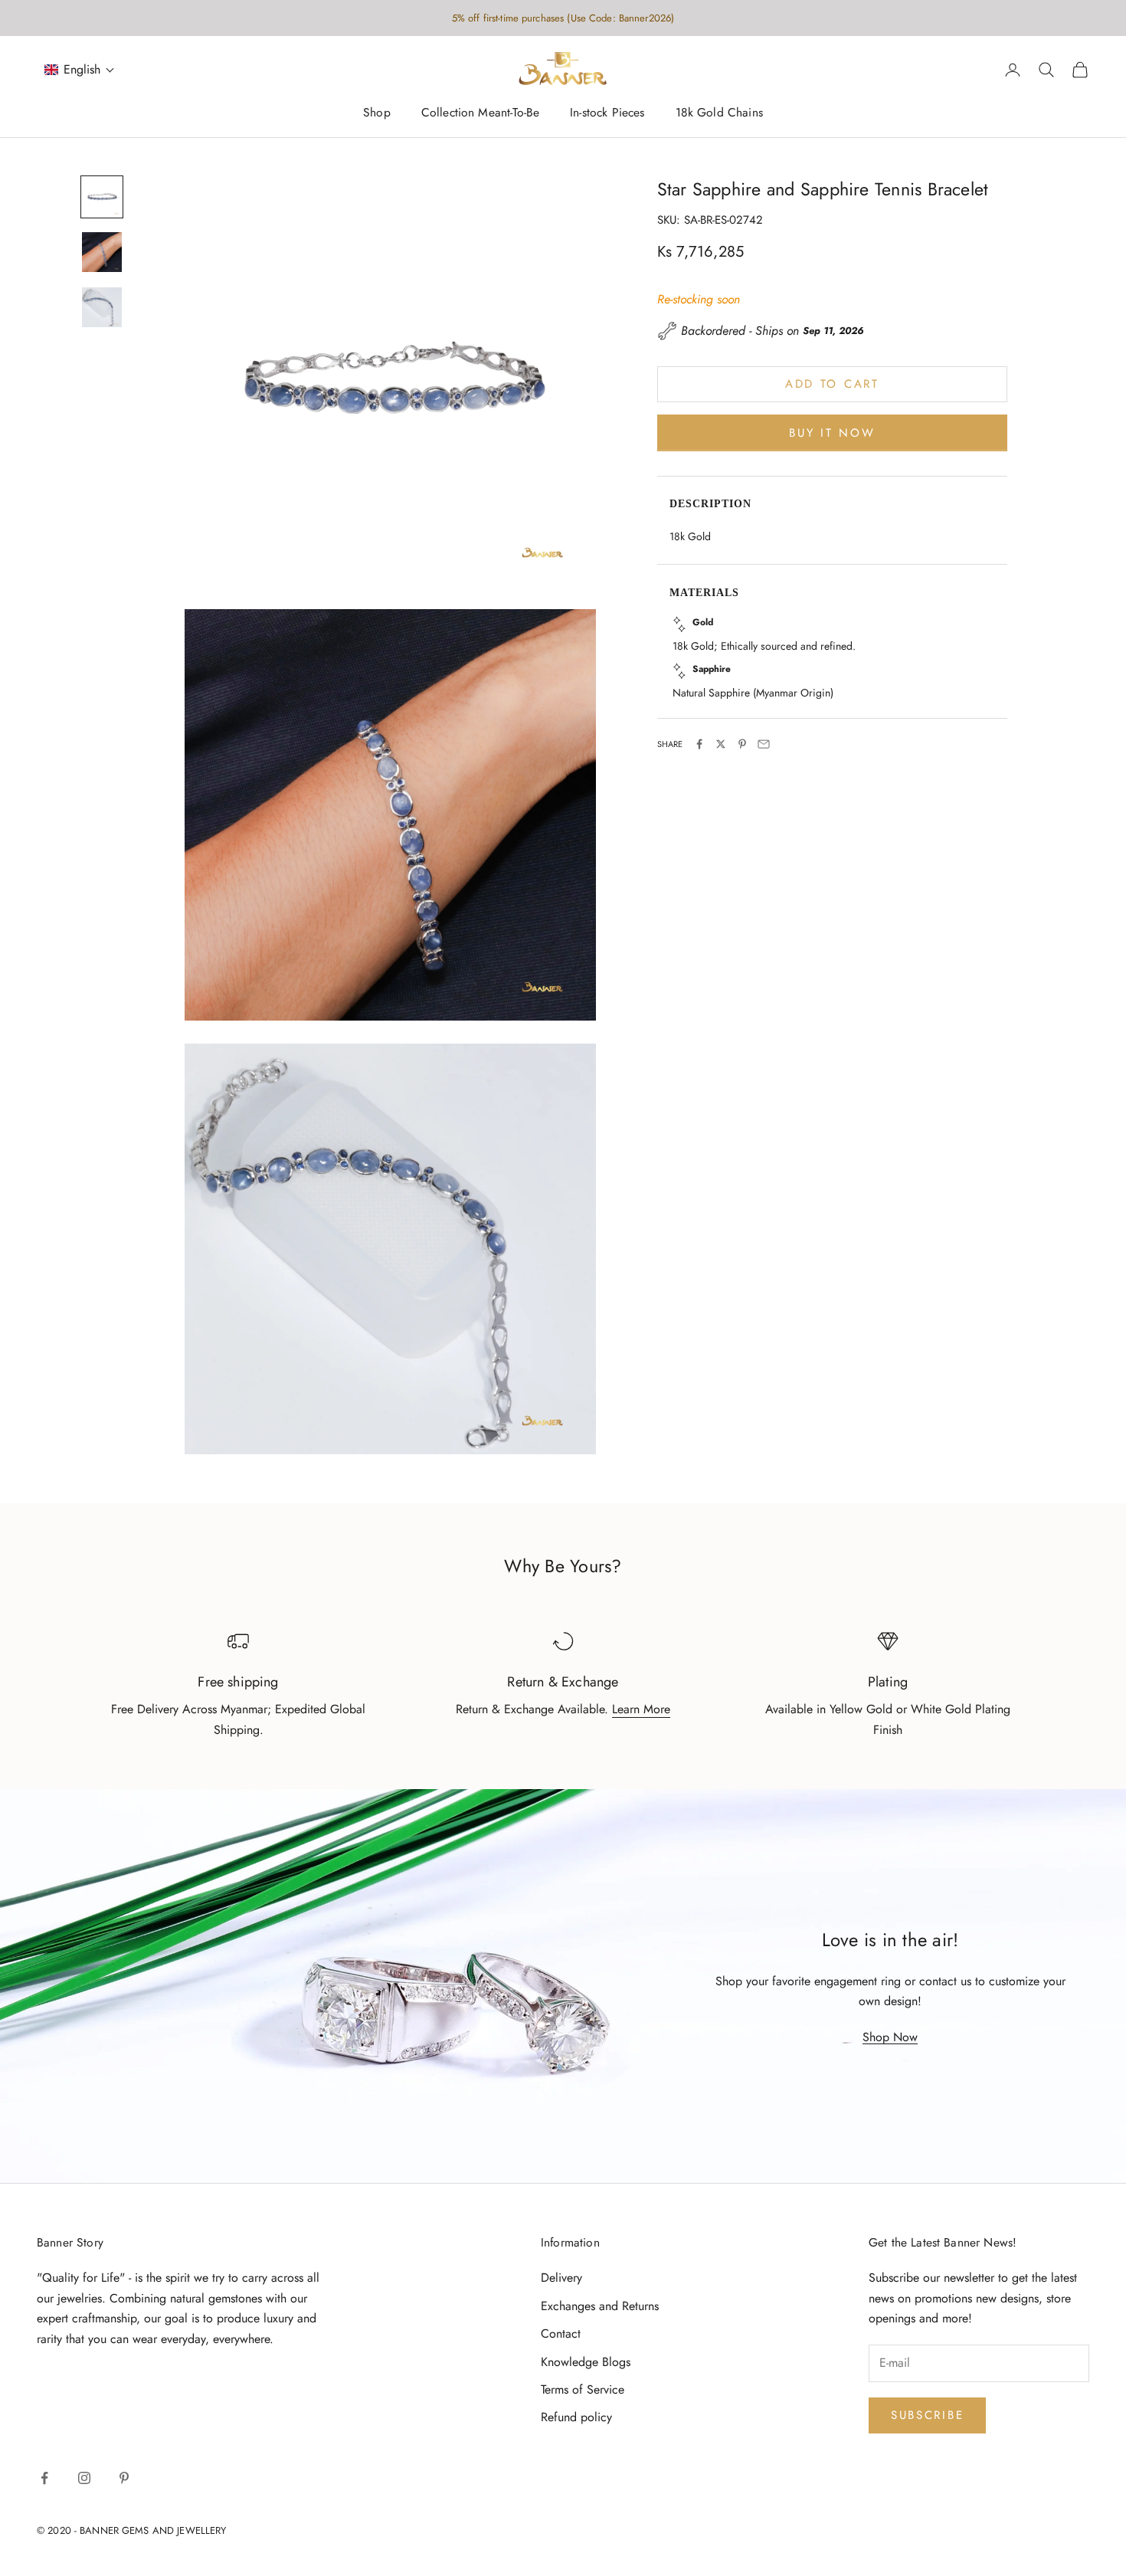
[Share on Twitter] (721, 744)
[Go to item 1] (102, 197)
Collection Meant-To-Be (480, 113)
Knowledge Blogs (586, 2362)
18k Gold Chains (719, 113)
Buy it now (832, 432)
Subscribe (927, 2415)
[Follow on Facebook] (44, 2478)
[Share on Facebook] (699, 744)
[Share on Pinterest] (742, 744)
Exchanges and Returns (600, 2306)
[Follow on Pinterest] (124, 2478)
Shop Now (890, 2037)
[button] (80, 70)
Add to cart (832, 384)
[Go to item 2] (102, 252)
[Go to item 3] (102, 307)
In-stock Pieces (607, 113)
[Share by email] (764, 744)
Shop (377, 113)
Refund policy (576, 2417)
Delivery (561, 2278)
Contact (561, 2333)
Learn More (641, 1709)
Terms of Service (583, 2389)
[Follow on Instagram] (84, 2478)
